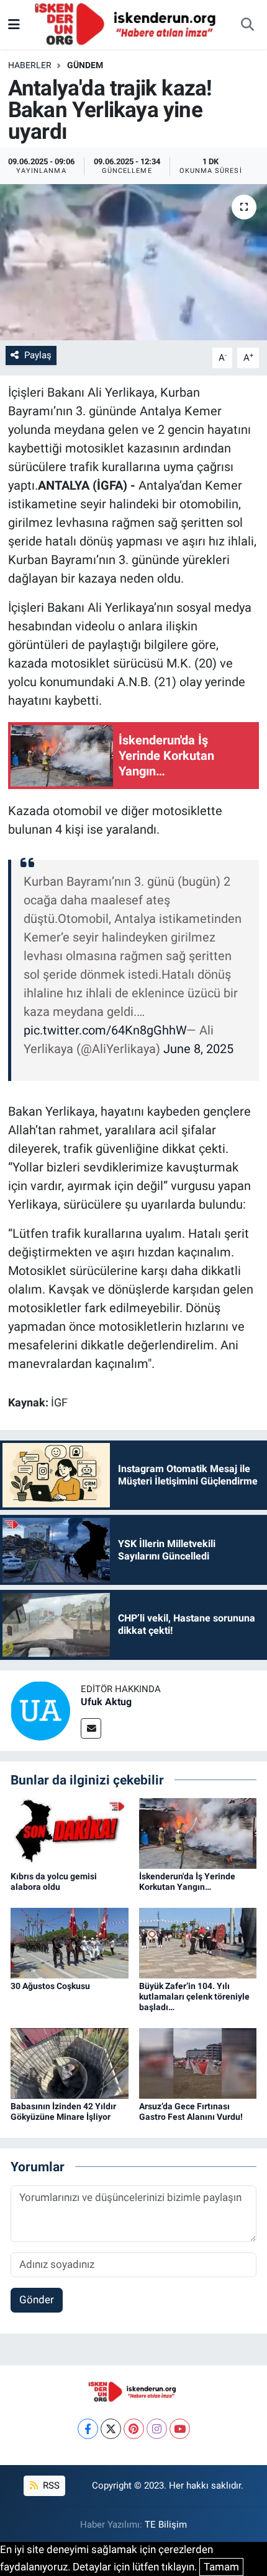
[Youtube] (180, 2429)
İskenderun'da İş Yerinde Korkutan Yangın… (187, 1881)
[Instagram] (157, 2429)
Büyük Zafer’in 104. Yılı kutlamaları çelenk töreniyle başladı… (194, 1996)
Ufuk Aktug (106, 1702)
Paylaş (38, 355)
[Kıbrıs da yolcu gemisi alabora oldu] (70, 1832)
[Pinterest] (134, 2429)
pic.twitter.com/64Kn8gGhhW (105, 1030)
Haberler (30, 65)
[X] (111, 2429)
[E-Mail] (91, 1728)
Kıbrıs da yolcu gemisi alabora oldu (54, 1881)
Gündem (85, 65)
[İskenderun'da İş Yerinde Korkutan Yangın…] (198, 1832)
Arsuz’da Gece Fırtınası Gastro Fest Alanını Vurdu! (191, 2111)
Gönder (37, 2300)
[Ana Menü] (14, 24)
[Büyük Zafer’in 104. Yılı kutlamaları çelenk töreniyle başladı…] (198, 1943)
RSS (50, 2486)
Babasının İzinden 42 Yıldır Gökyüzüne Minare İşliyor (63, 2111)
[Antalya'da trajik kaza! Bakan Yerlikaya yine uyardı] (133, 262)
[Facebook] (88, 2429)
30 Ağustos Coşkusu (50, 1986)
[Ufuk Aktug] (40, 1709)
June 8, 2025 (198, 1049)
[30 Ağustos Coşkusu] (70, 1943)
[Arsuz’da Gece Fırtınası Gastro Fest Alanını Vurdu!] (198, 2062)
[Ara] (247, 25)
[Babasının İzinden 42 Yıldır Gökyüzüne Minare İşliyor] (70, 2062)
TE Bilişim (166, 2525)
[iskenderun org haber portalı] (128, 24)
